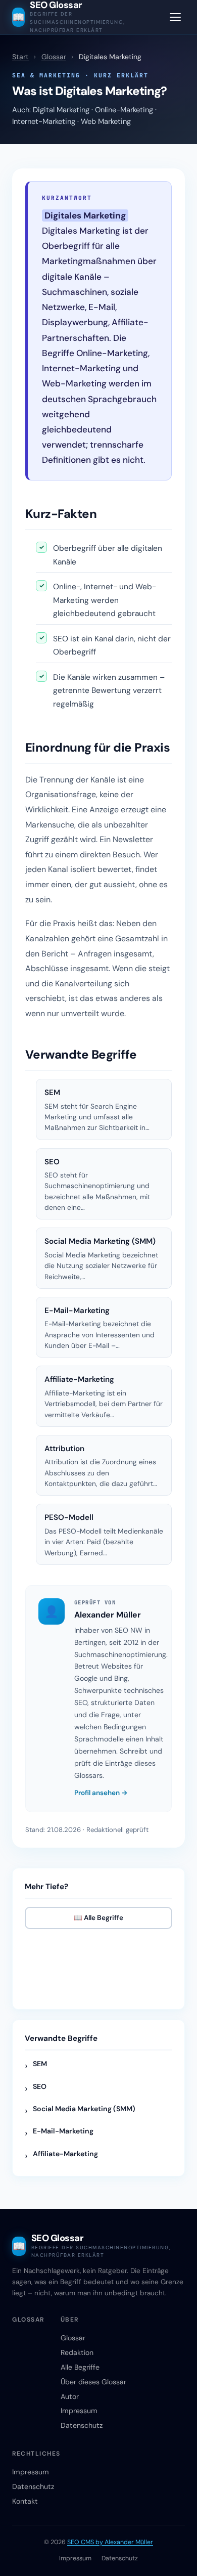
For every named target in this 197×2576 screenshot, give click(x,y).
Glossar (54, 57)
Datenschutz (82, 2425)
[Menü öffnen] (175, 17)
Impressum (79, 2411)
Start (20, 57)
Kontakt (25, 2501)
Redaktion (77, 2352)
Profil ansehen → (101, 1793)
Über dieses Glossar (93, 2382)
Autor (70, 2396)
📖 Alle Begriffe (98, 1918)
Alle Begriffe (80, 2367)
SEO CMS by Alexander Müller (110, 2542)
